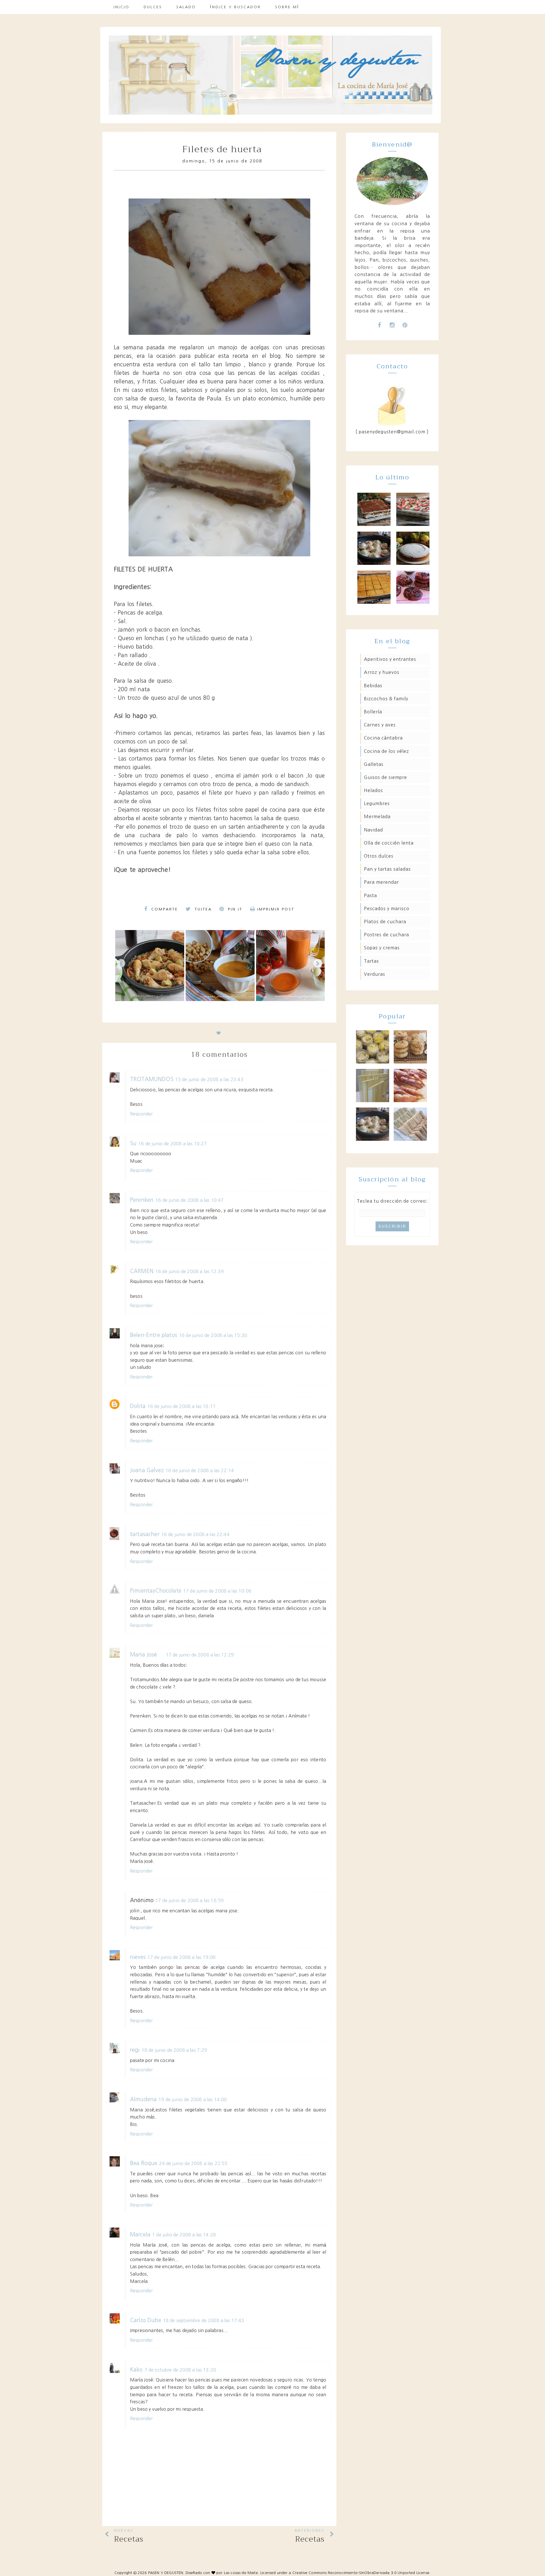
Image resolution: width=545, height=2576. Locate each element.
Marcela (140, 2235)
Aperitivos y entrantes (390, 659)
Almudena (143, 2099)
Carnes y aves (380, 725)
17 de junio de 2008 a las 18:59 (189, 1900)
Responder (141, 1114)
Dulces (153, 7)
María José (144, 1655)
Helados (373, 790)
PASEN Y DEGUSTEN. (166, 2573)
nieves (138, 1957)
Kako (136, 2370)
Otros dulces (379, 856)
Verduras (375, 974)
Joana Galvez (147, 1470)
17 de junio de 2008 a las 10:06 (217, 1591)
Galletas (374, 764)
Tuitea (202, 909)
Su (133, 1143)
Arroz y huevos (382, 672)
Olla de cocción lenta (389, 843)
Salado (186, 7)
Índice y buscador (235, 7)
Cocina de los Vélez (386, 751)
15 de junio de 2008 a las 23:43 (209, 1079)
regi (135, 2050)
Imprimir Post (276, 909)
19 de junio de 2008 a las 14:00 (193, 2099)
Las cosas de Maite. (242, 2573)
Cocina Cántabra (383, 738)
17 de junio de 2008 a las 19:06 (182, 1957)
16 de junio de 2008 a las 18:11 (182, 1406)
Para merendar (381, 882)
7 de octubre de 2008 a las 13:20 (180, 2370)
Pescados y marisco (387, 908)
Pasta (370, 895)
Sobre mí (287, 7)
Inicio (121, 7)
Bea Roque (144, 2163)
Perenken (142, 1200)
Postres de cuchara (386, 935)
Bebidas (373, 686)
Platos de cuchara (385, 922)
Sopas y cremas (382, 948)
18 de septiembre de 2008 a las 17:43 (204, 2320)
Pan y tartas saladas (387, 869)
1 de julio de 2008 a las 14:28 (184, 2235)
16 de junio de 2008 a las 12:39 (189, 1271)
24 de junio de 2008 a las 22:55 (193, 2163)
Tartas (371, 961)
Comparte (164, 909)
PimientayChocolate (156, 1591)
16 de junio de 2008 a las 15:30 (213, 1335)
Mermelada (377, 816)
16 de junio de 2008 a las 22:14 (200, 1470)
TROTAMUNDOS (152, 1079)
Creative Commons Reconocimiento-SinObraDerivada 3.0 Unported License (361, 2573)
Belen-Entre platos (154, 1335)
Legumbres (377, 803)
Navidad (373, 830)
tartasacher (145, 1534)
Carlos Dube (146, 2320)
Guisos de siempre (385, 777)
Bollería (373, 712)
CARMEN (142, 1271)
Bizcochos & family (386, 699)
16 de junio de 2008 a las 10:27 (172, 1144)
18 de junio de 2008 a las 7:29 (174, 2050)
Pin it (234, 909)
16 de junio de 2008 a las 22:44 (195, 1534)
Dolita (138, 1406)
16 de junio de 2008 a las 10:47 (189, 1200)
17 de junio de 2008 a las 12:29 (200, 1655)
